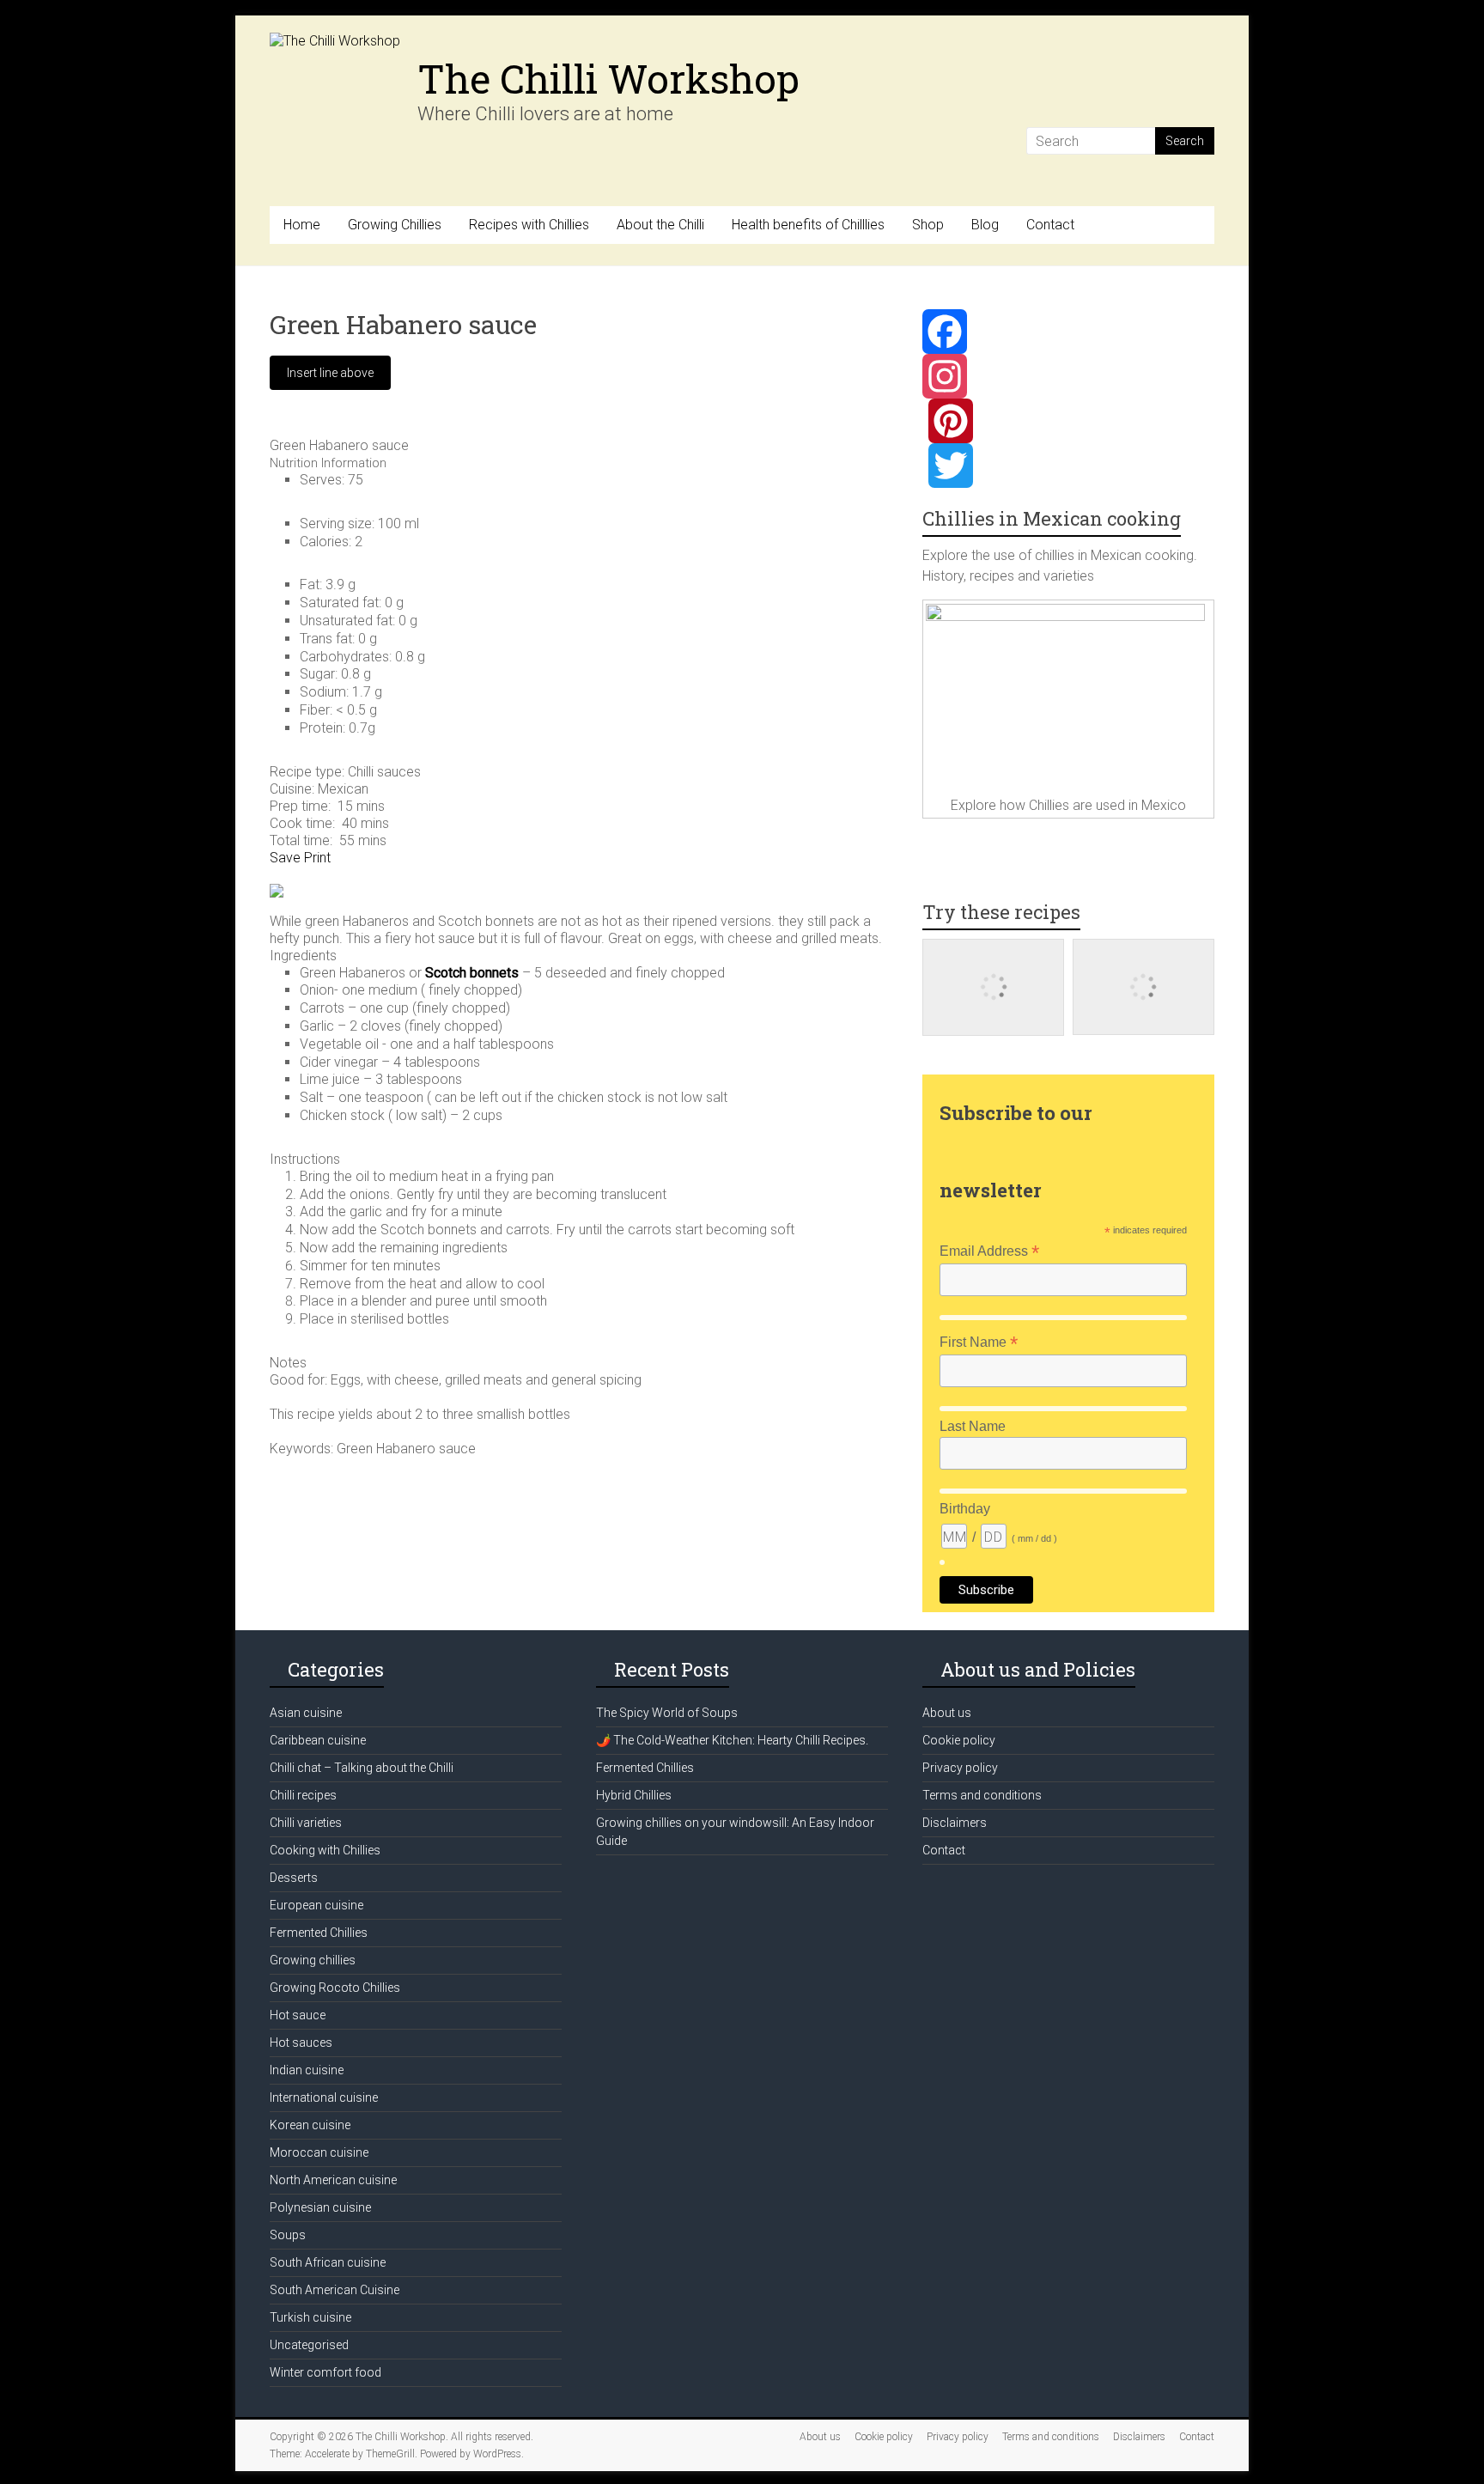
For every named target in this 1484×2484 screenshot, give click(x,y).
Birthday (965, 1509)
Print (317, 858)
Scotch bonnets (472, 973)
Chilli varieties (306, 1823)
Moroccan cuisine (319, 2152)
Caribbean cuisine (318, 1740)
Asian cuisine (306, 1713)
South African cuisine (328, 2262)
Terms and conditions (982, 1795)
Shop (928, 225)
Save (285, 858)
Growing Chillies (395, 225)
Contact (1050, 225)
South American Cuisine (335, 2290)
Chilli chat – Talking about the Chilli (362, 1768)
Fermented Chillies (319, 1933)
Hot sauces (301, 2043)
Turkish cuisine (310, 2317)
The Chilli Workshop (608, 78)
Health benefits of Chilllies (808, 225)
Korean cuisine (310, 2125)
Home (302, 225)
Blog (985, 225)
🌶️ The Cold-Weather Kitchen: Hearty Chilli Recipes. (732, 1740)
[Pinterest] (1068, 421)
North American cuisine (333, 2180)
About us (947, 1713)
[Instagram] (1068, 376)
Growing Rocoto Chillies (335, 1988)
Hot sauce (298, 2015)
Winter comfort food (325, 2372)
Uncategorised (309, 2345)
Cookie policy (959, 1740)
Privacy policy (960, 1768)
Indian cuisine (307, 2070)
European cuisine (316, 1905)
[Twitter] (1068, 466)
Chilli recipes (303, 1795)
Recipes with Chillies (529, 225)
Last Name (973, 1426)
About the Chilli (660, 225)
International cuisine (324, 2097)
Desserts (294, 1878)
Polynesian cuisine (320, 2207)
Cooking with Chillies (325, 1850)
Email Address (989, 1251)
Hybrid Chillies (634, 1795)
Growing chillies (313, 1960)
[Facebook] (1068, 332)
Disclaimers (955, 1823)
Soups (288, 2235)
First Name (979, 1342)
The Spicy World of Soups (667, 1713)
